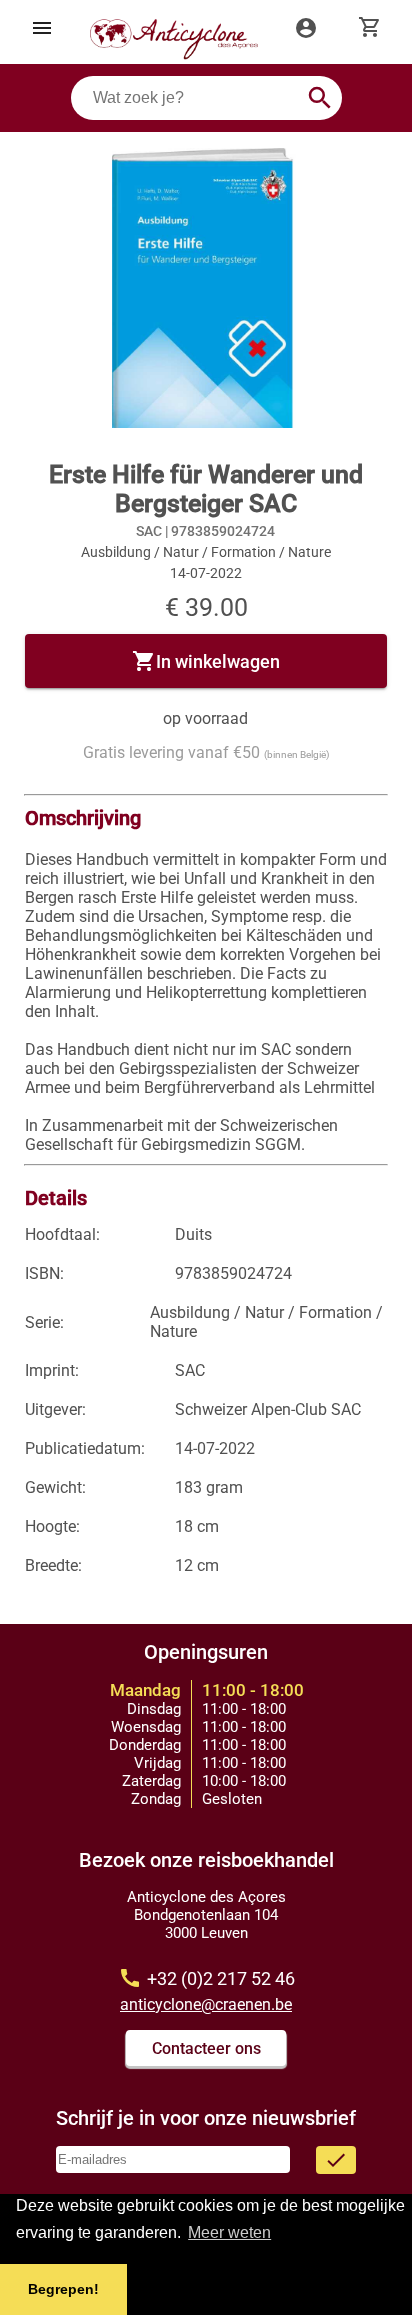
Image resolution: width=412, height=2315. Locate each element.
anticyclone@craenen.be (206, 2004)
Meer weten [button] (229, 2232)
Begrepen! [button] (63, 2289)
